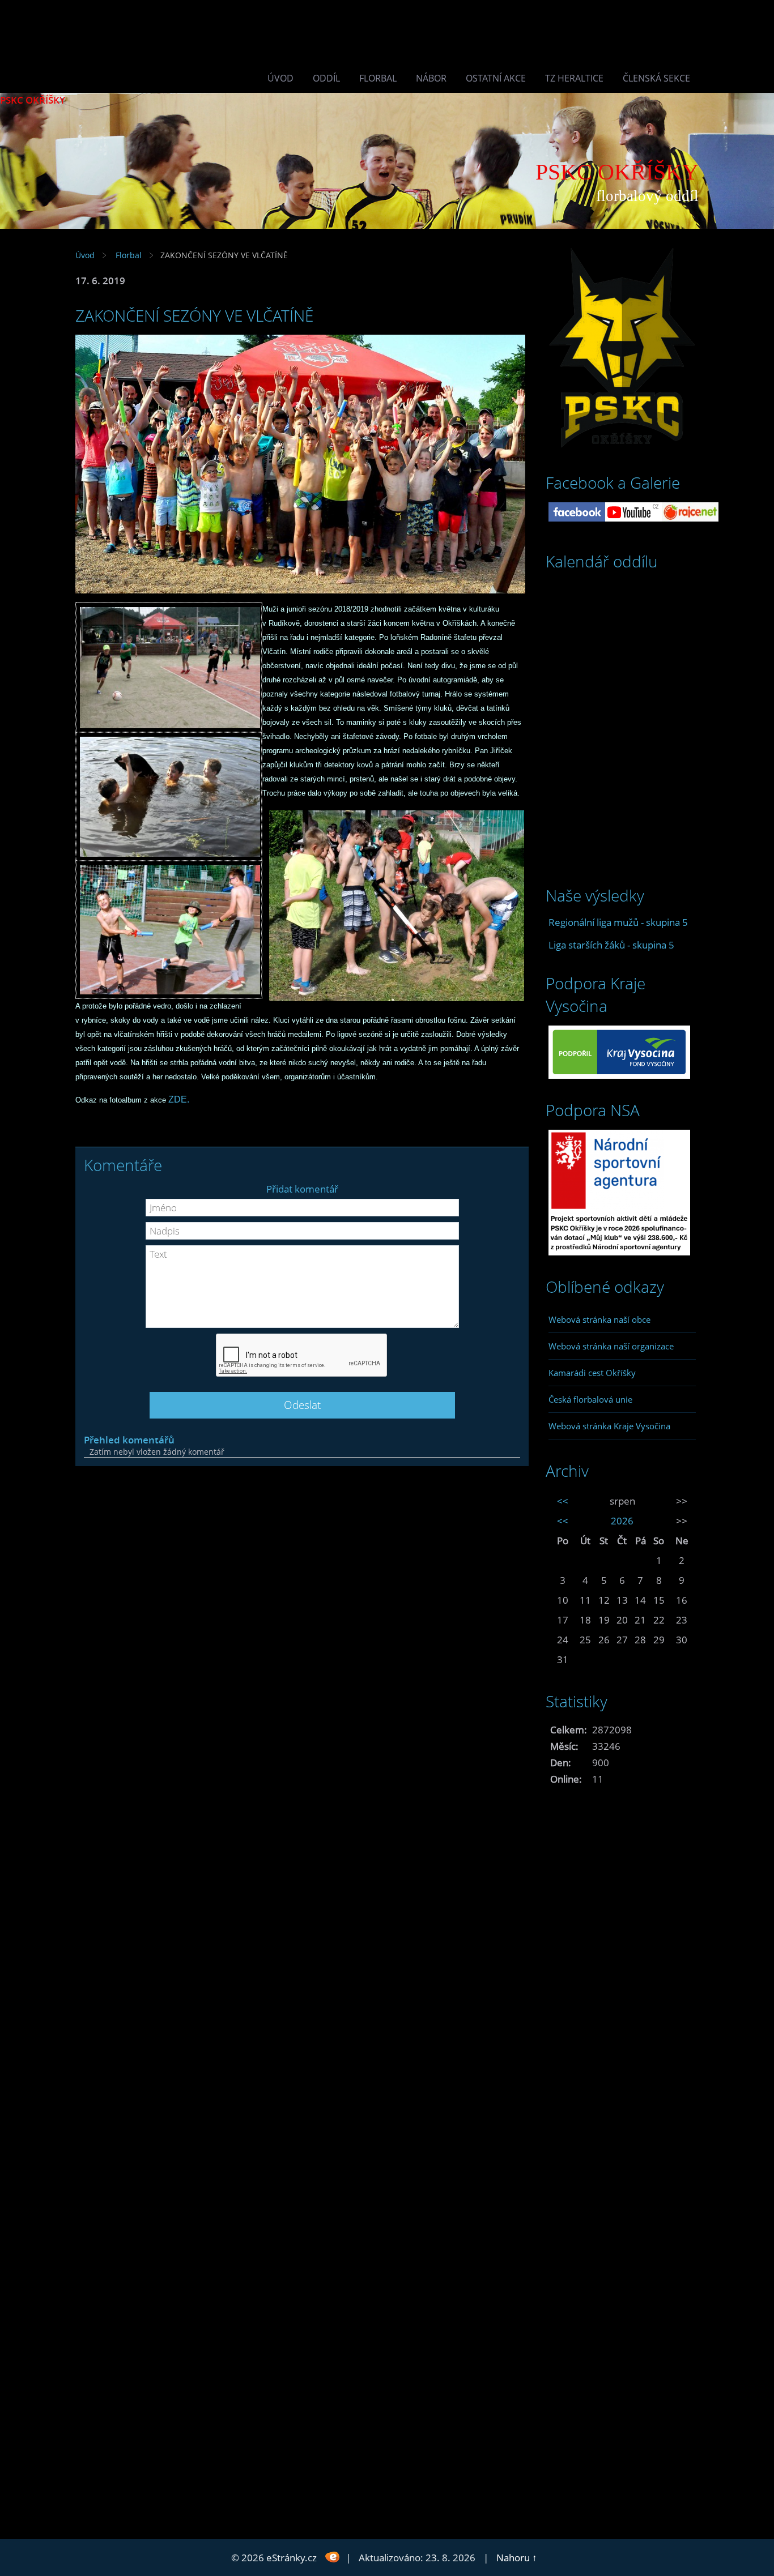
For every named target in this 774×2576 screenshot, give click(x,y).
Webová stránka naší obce (599, 1319)
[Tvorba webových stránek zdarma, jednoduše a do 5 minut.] (332, 2556)
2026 (622, 1521)
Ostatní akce (496, 78)
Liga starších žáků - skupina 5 (611, 945)
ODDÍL (326, 78)
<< (563, 1501)
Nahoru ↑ (517, 2558)
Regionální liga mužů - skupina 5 (618, 922)
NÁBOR (431, 78)
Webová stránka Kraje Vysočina (609, 1426)
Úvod (280, 78)
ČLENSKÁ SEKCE (656, 78)
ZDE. (179, 1099)
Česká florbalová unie (590, 1399)
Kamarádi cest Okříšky (592, 1373)
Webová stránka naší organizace (611, 1346)
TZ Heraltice (574, 78)
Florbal (378, 78)
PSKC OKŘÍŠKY (33, 100)
